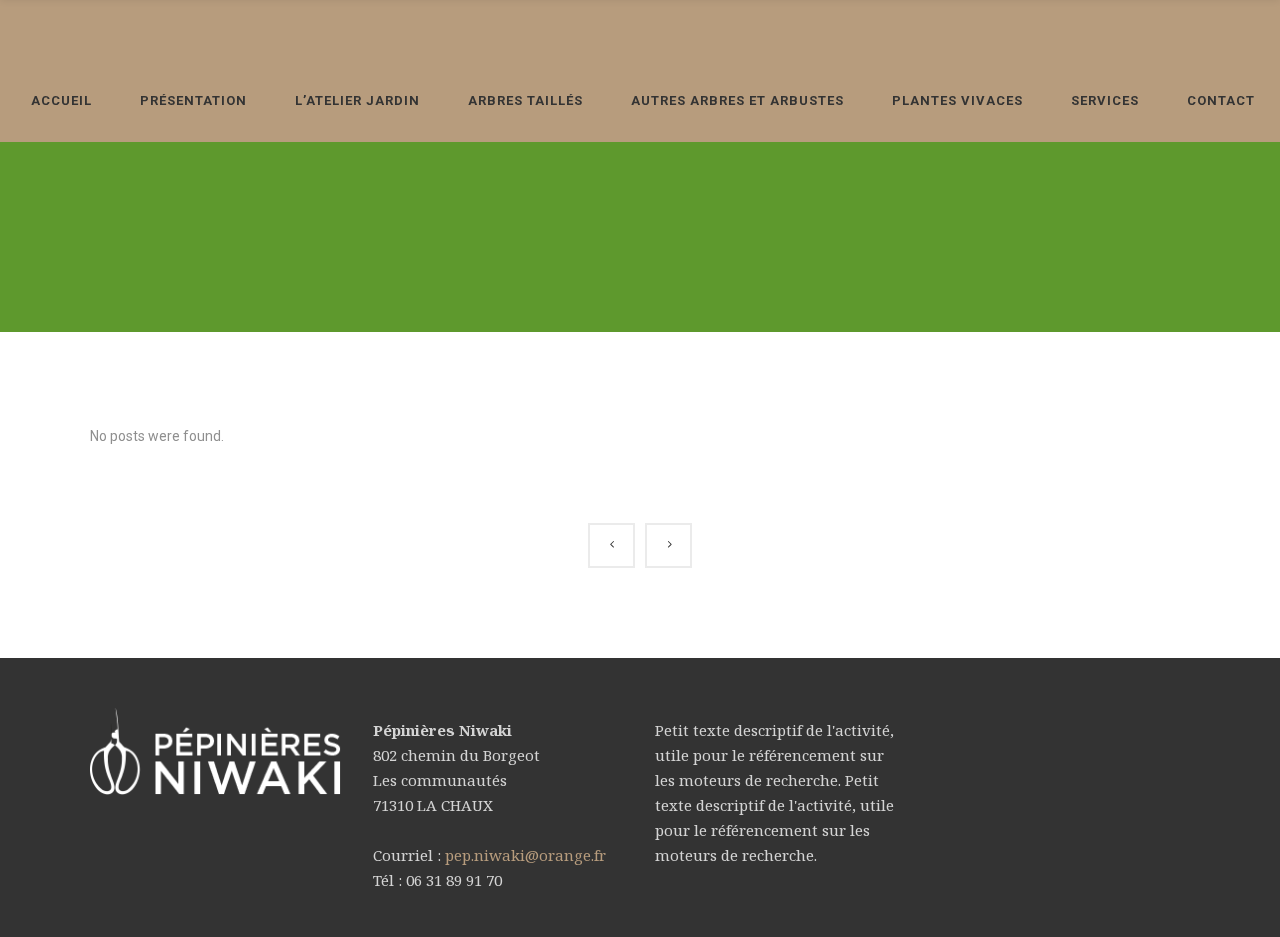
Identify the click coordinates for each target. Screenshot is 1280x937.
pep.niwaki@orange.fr (525, 855)
